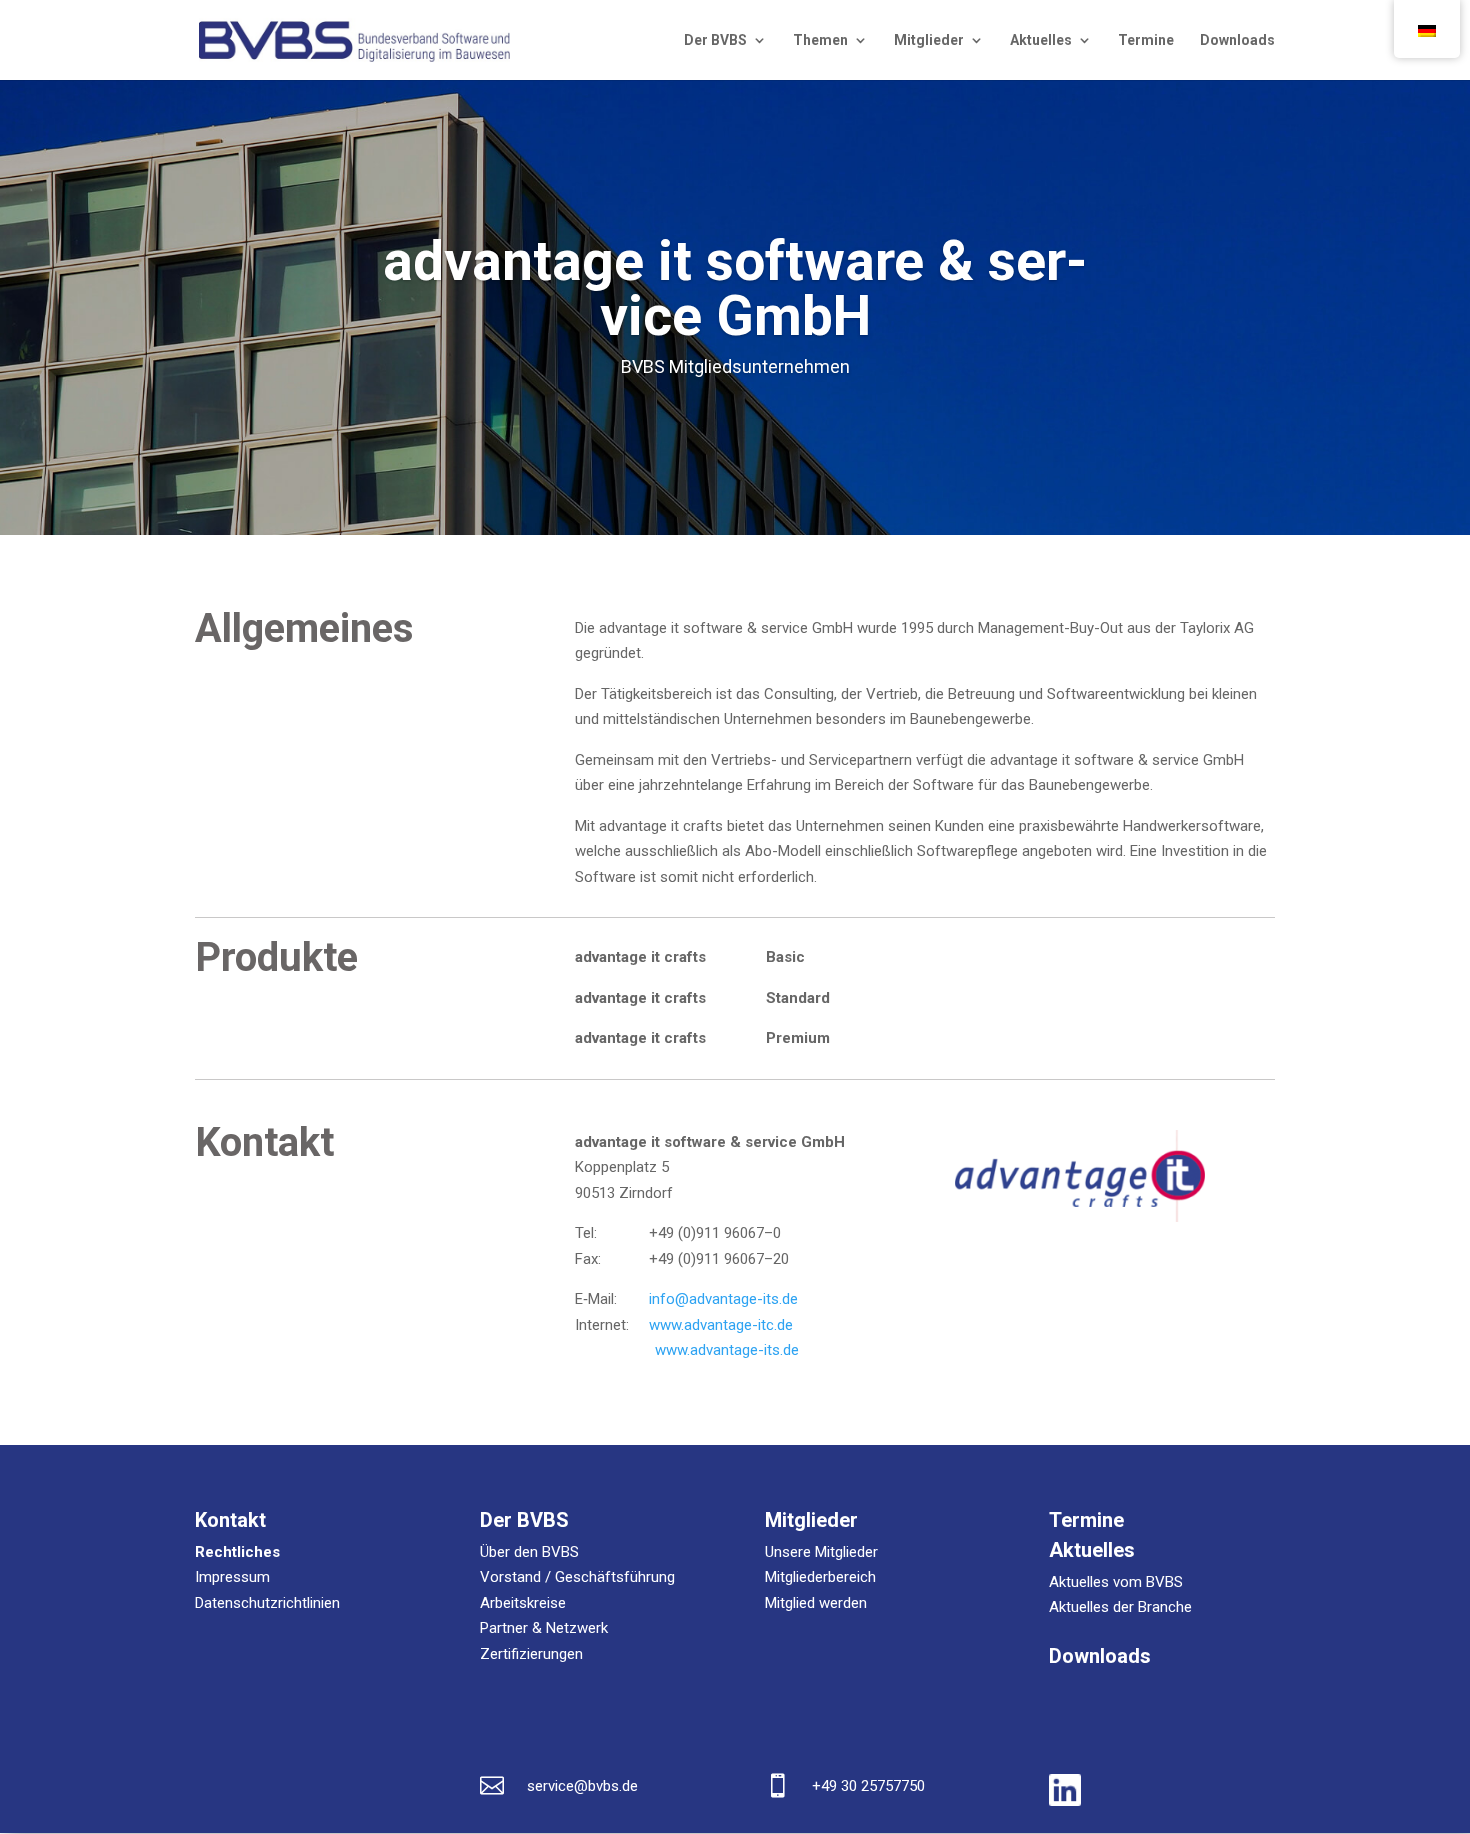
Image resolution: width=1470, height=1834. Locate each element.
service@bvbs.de (582, 1786)
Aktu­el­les (1041, 40)
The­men (820, 40)
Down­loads (1237, 40)
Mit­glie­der (929, 40)
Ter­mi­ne (1146, 40)
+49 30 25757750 (868, 1786)
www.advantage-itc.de (721, 1325)
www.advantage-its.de (727, 1350)
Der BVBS (715, 40)
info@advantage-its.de (723, 1299)
